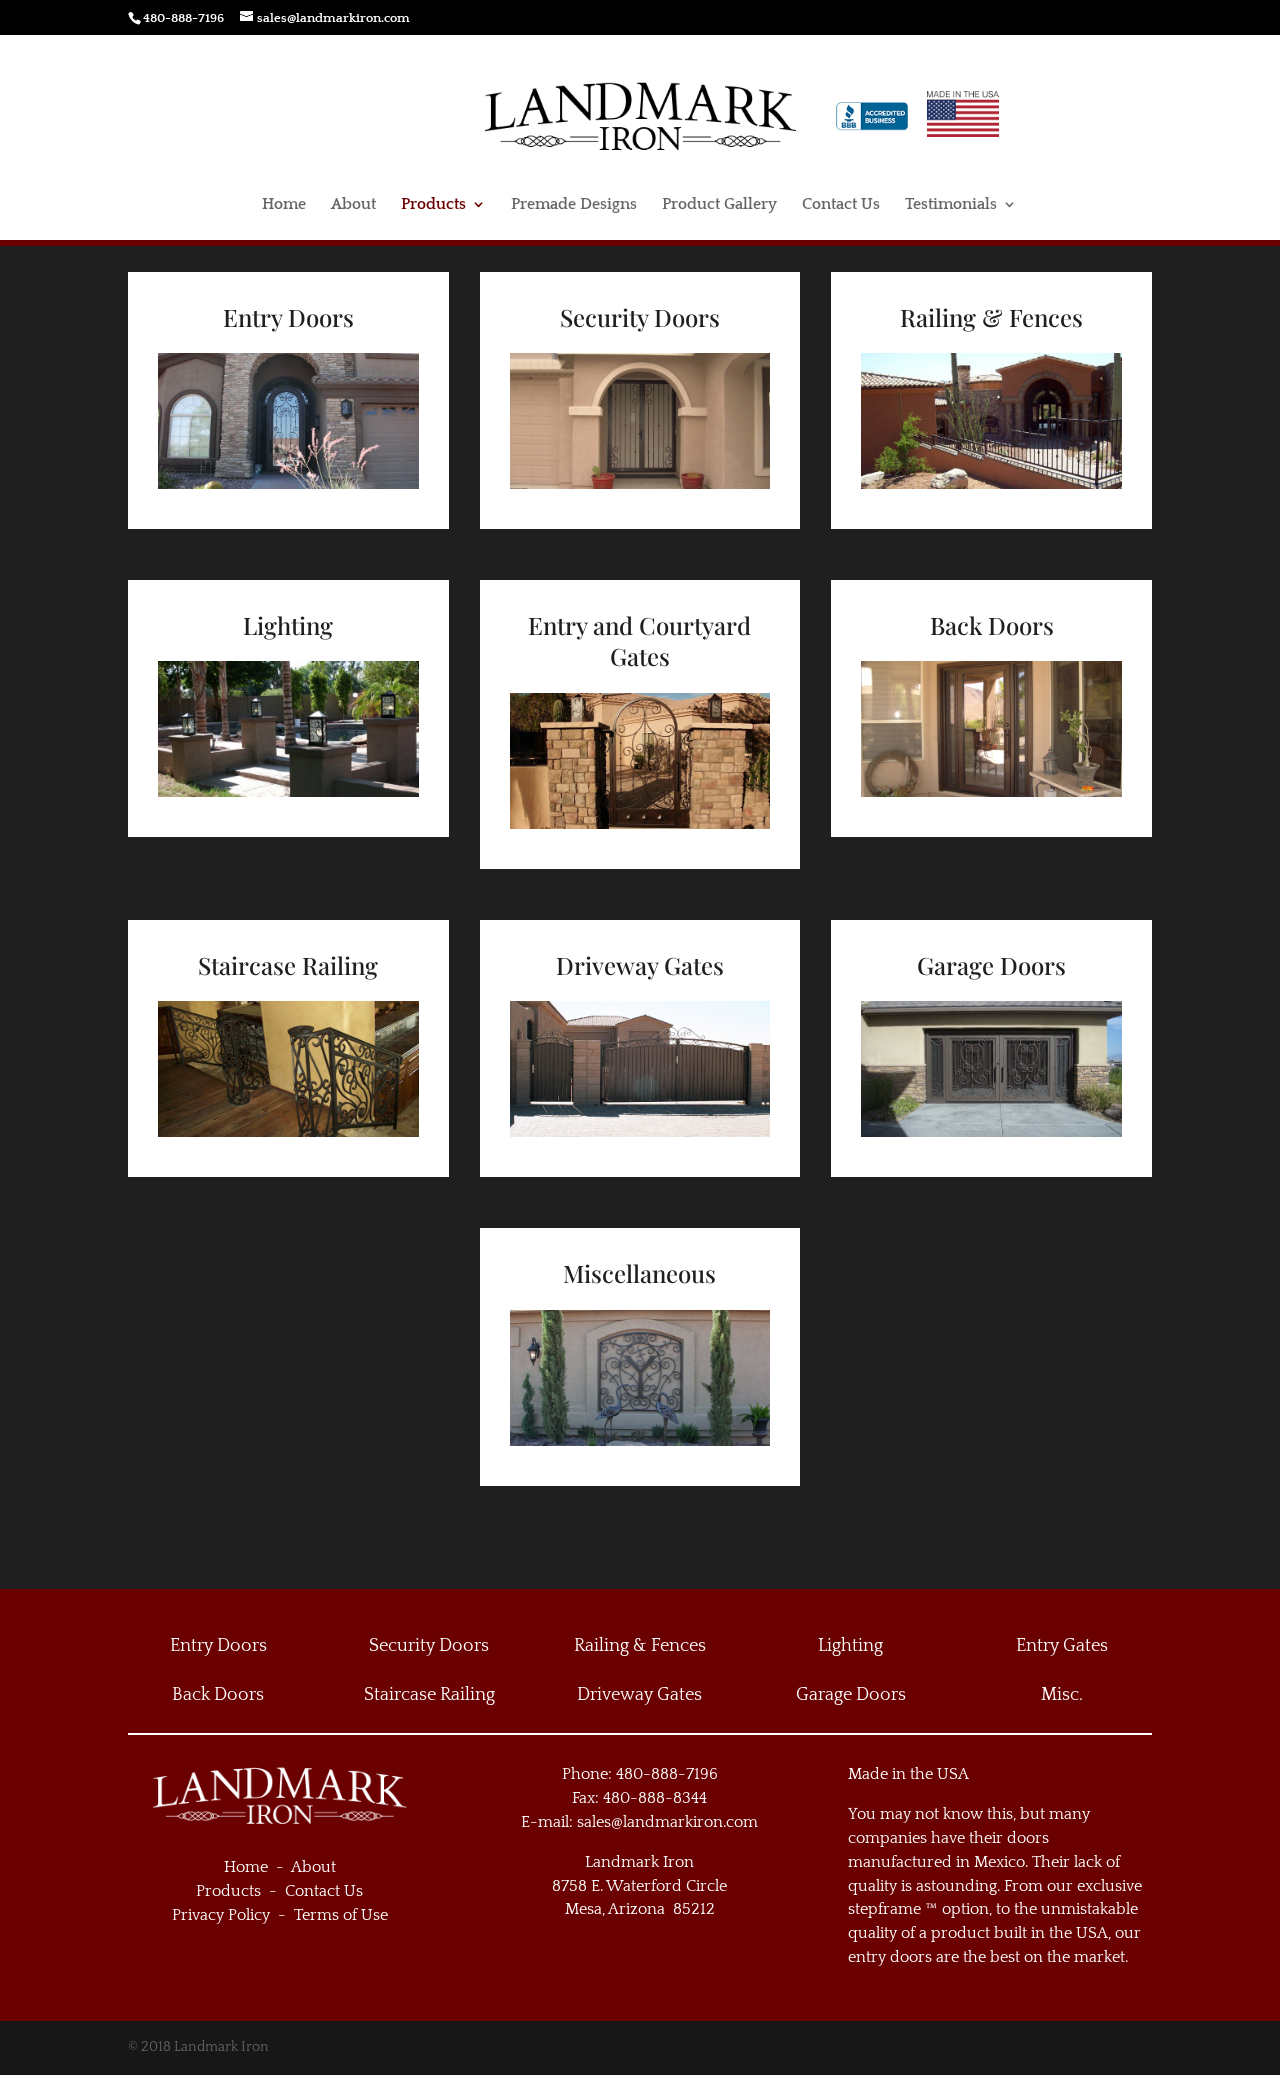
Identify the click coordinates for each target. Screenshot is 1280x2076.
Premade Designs (574, 205)
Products (433, 205)
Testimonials (951, 205)
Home (284, 205)
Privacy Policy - (233, 1915)
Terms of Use (341, 1915)
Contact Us (841, 205)
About (353, 205)
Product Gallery (719, 205)
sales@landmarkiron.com (667, 1822)
